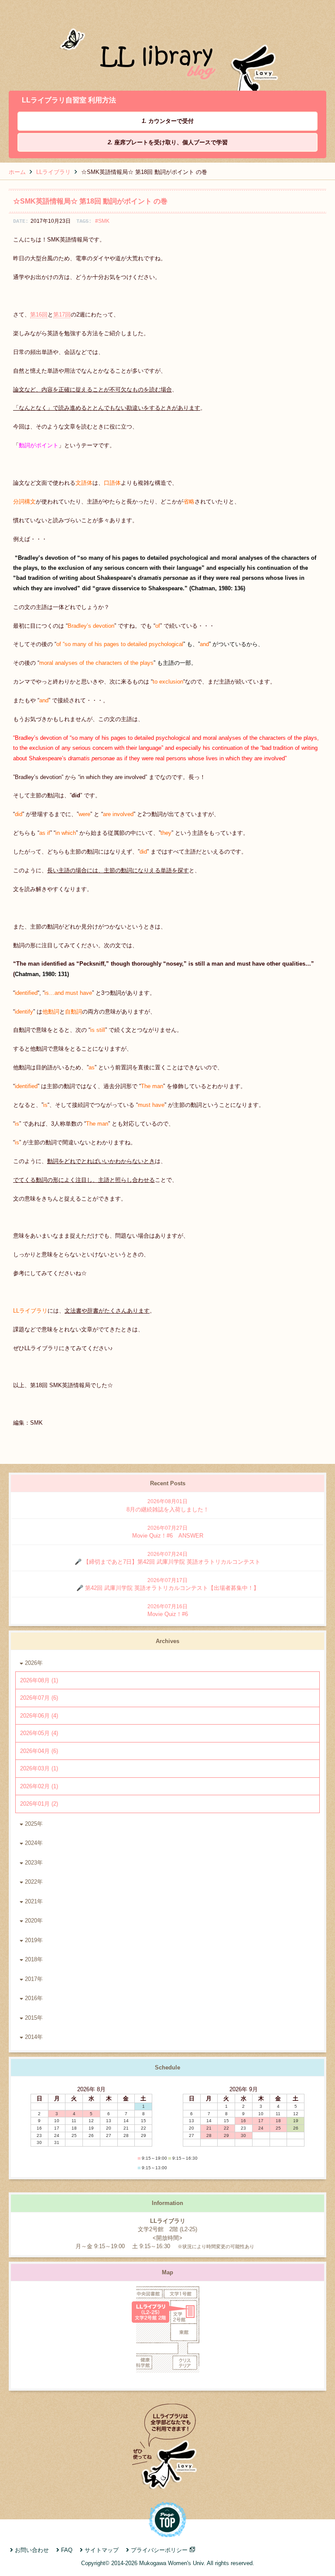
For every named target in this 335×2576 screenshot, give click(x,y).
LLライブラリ (53, 172)
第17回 (62, 315)
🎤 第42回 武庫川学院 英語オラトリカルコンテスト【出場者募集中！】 (168, 1584)
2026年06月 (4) (39, 1716)
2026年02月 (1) (39, 1786)
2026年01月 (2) (39, 1804)
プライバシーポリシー (159, 2550)
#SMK (102, 221)
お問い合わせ (32, 2550)
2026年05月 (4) (39, 1733)
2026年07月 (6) (39, 1698)
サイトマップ (102, 2550)
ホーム (17, 172)
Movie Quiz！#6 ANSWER (168, 1532)
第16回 (39, 315)
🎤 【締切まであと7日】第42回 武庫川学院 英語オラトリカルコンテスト (167, 1558)
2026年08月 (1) (39, 1680)
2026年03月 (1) (39, 1768)
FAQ (67, 2550)
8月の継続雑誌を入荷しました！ (168, 1506)
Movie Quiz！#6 (168, 1611)
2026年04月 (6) (39, 1751)
